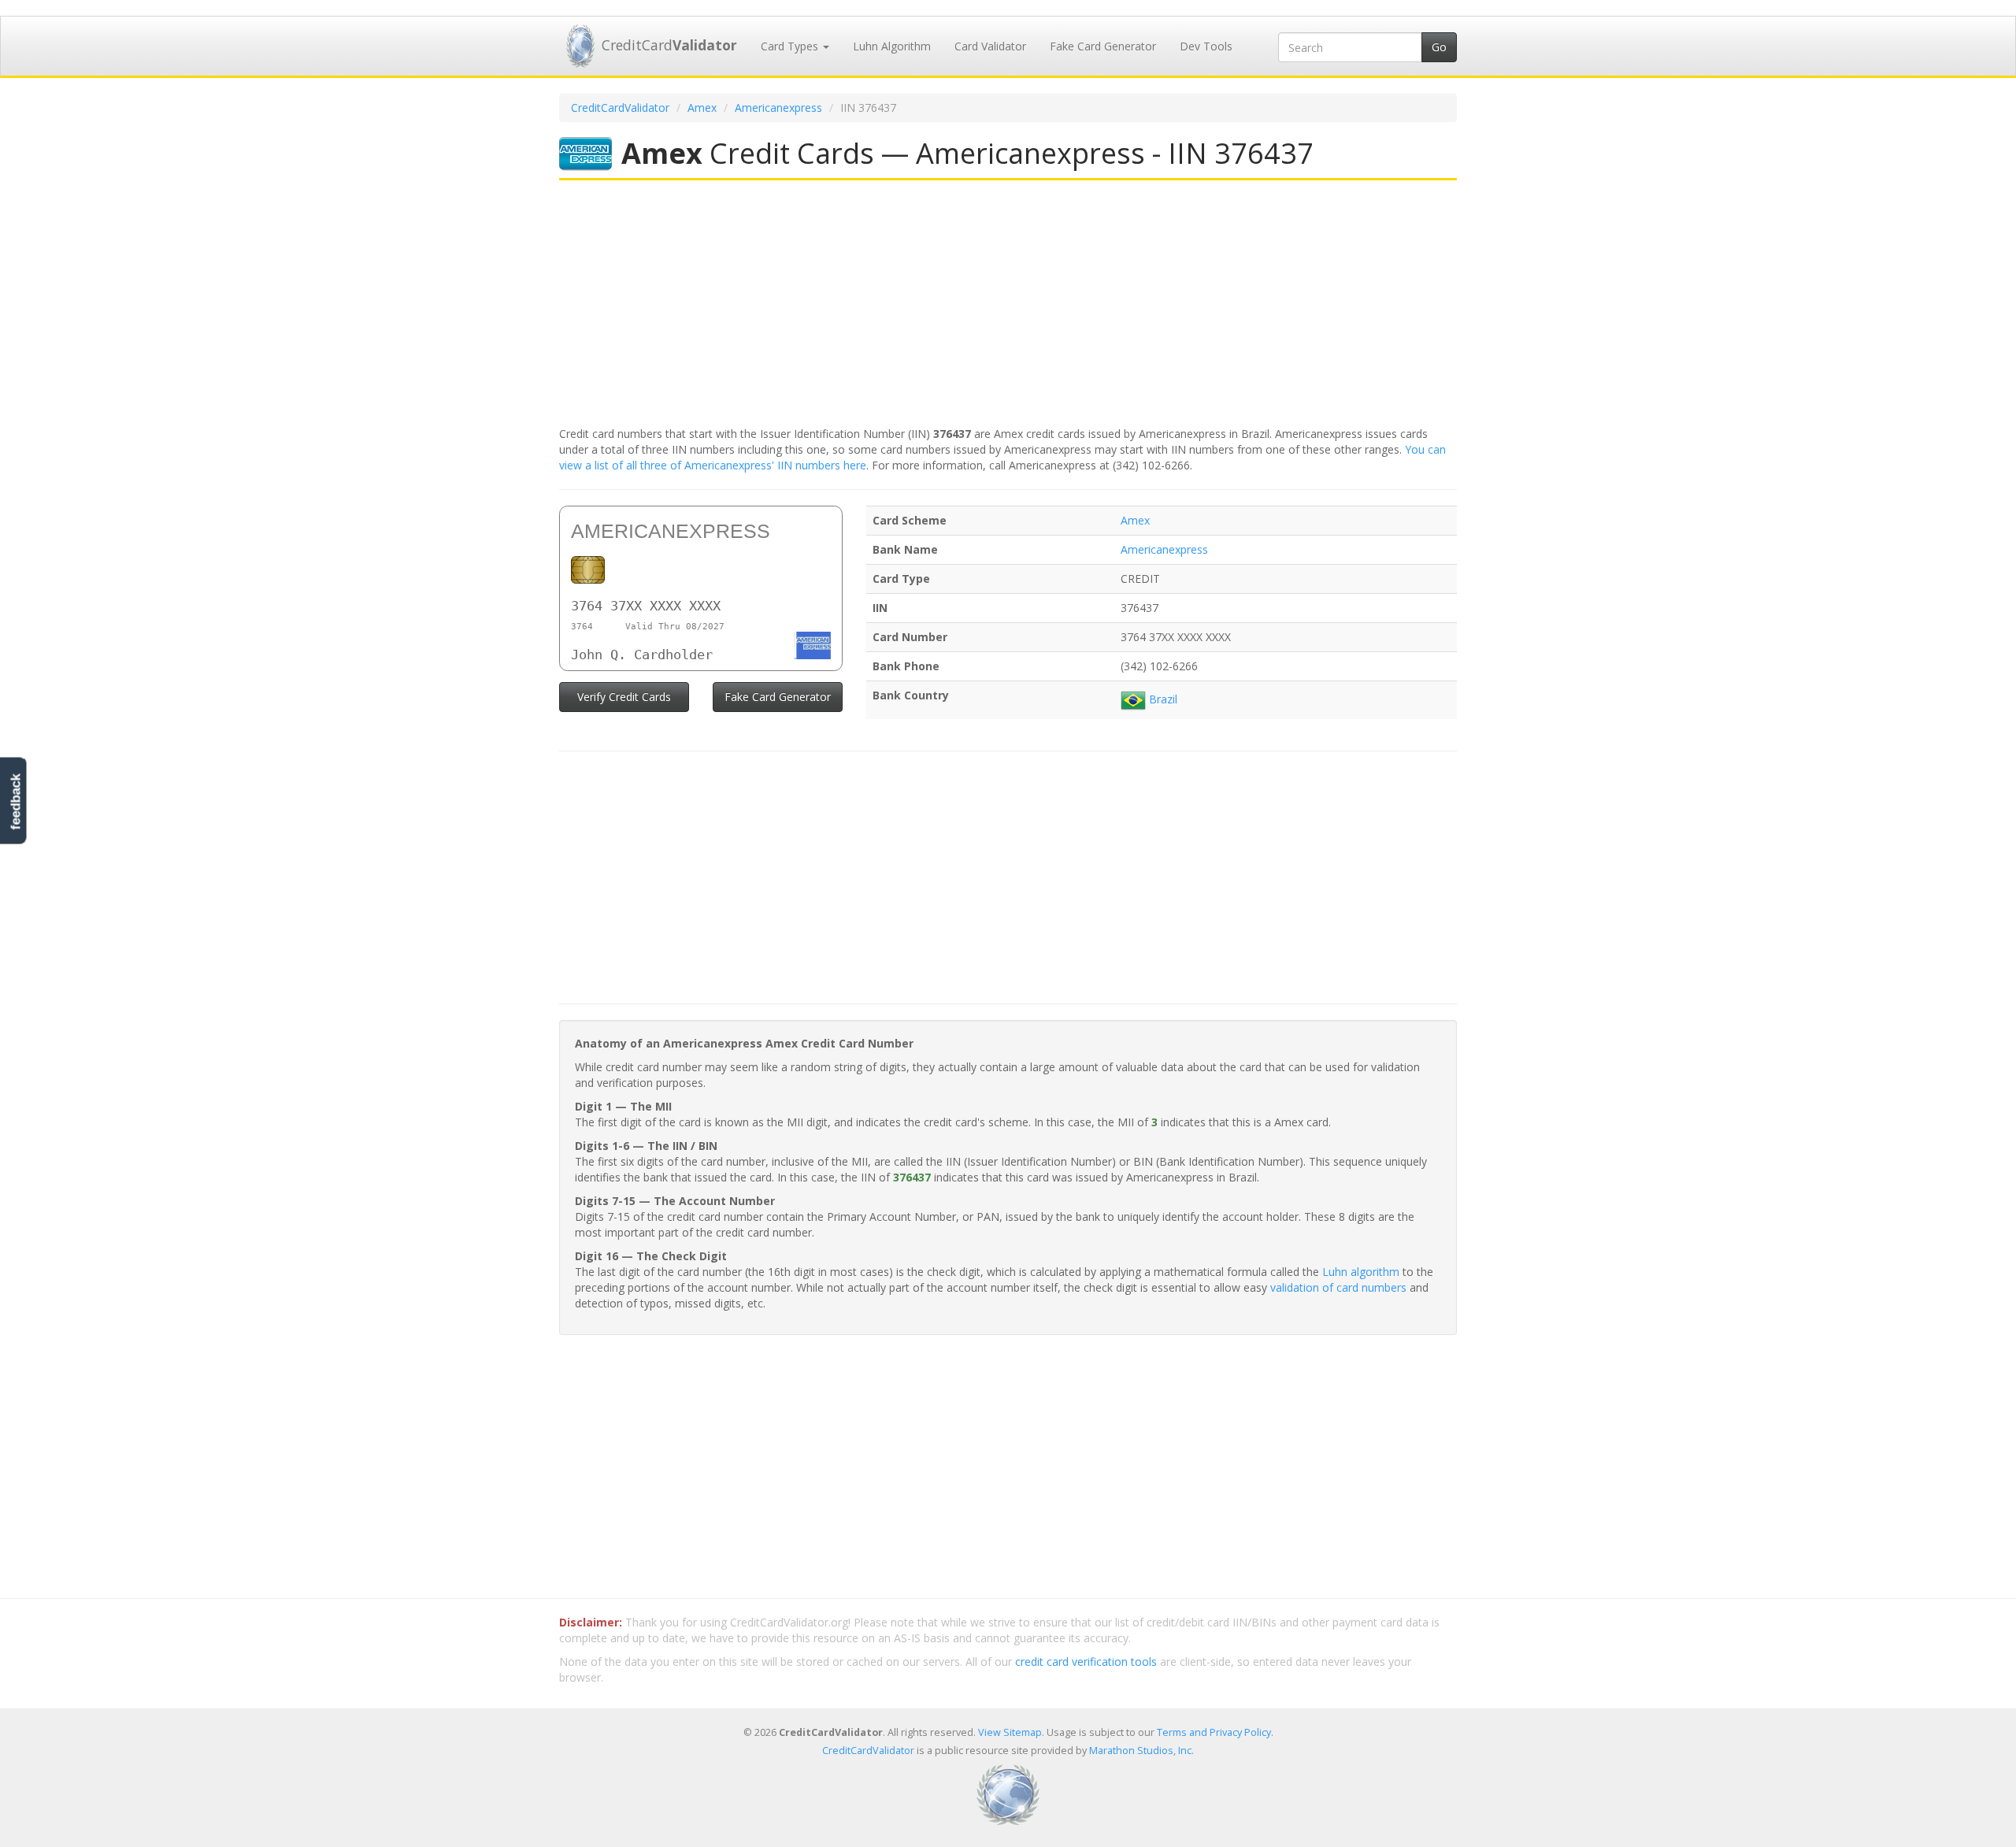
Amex (702, 108)
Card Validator (990, 46)
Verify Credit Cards (624, 697)
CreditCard (669, 45)
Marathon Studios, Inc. (1141, 1751)
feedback (15, 801)
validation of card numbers (1338, 1287)
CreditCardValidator (620, 108)
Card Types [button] (791, 46)
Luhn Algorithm (892, 46)
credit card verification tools (1086, 1662)
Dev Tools (1206, 46)
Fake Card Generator (1103, 46)
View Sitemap (1010, 1732)
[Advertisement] (1008, 305)
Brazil (1162, 699)
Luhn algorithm (1361, 1272)
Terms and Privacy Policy (1214, 1732)
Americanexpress (778, 108)
